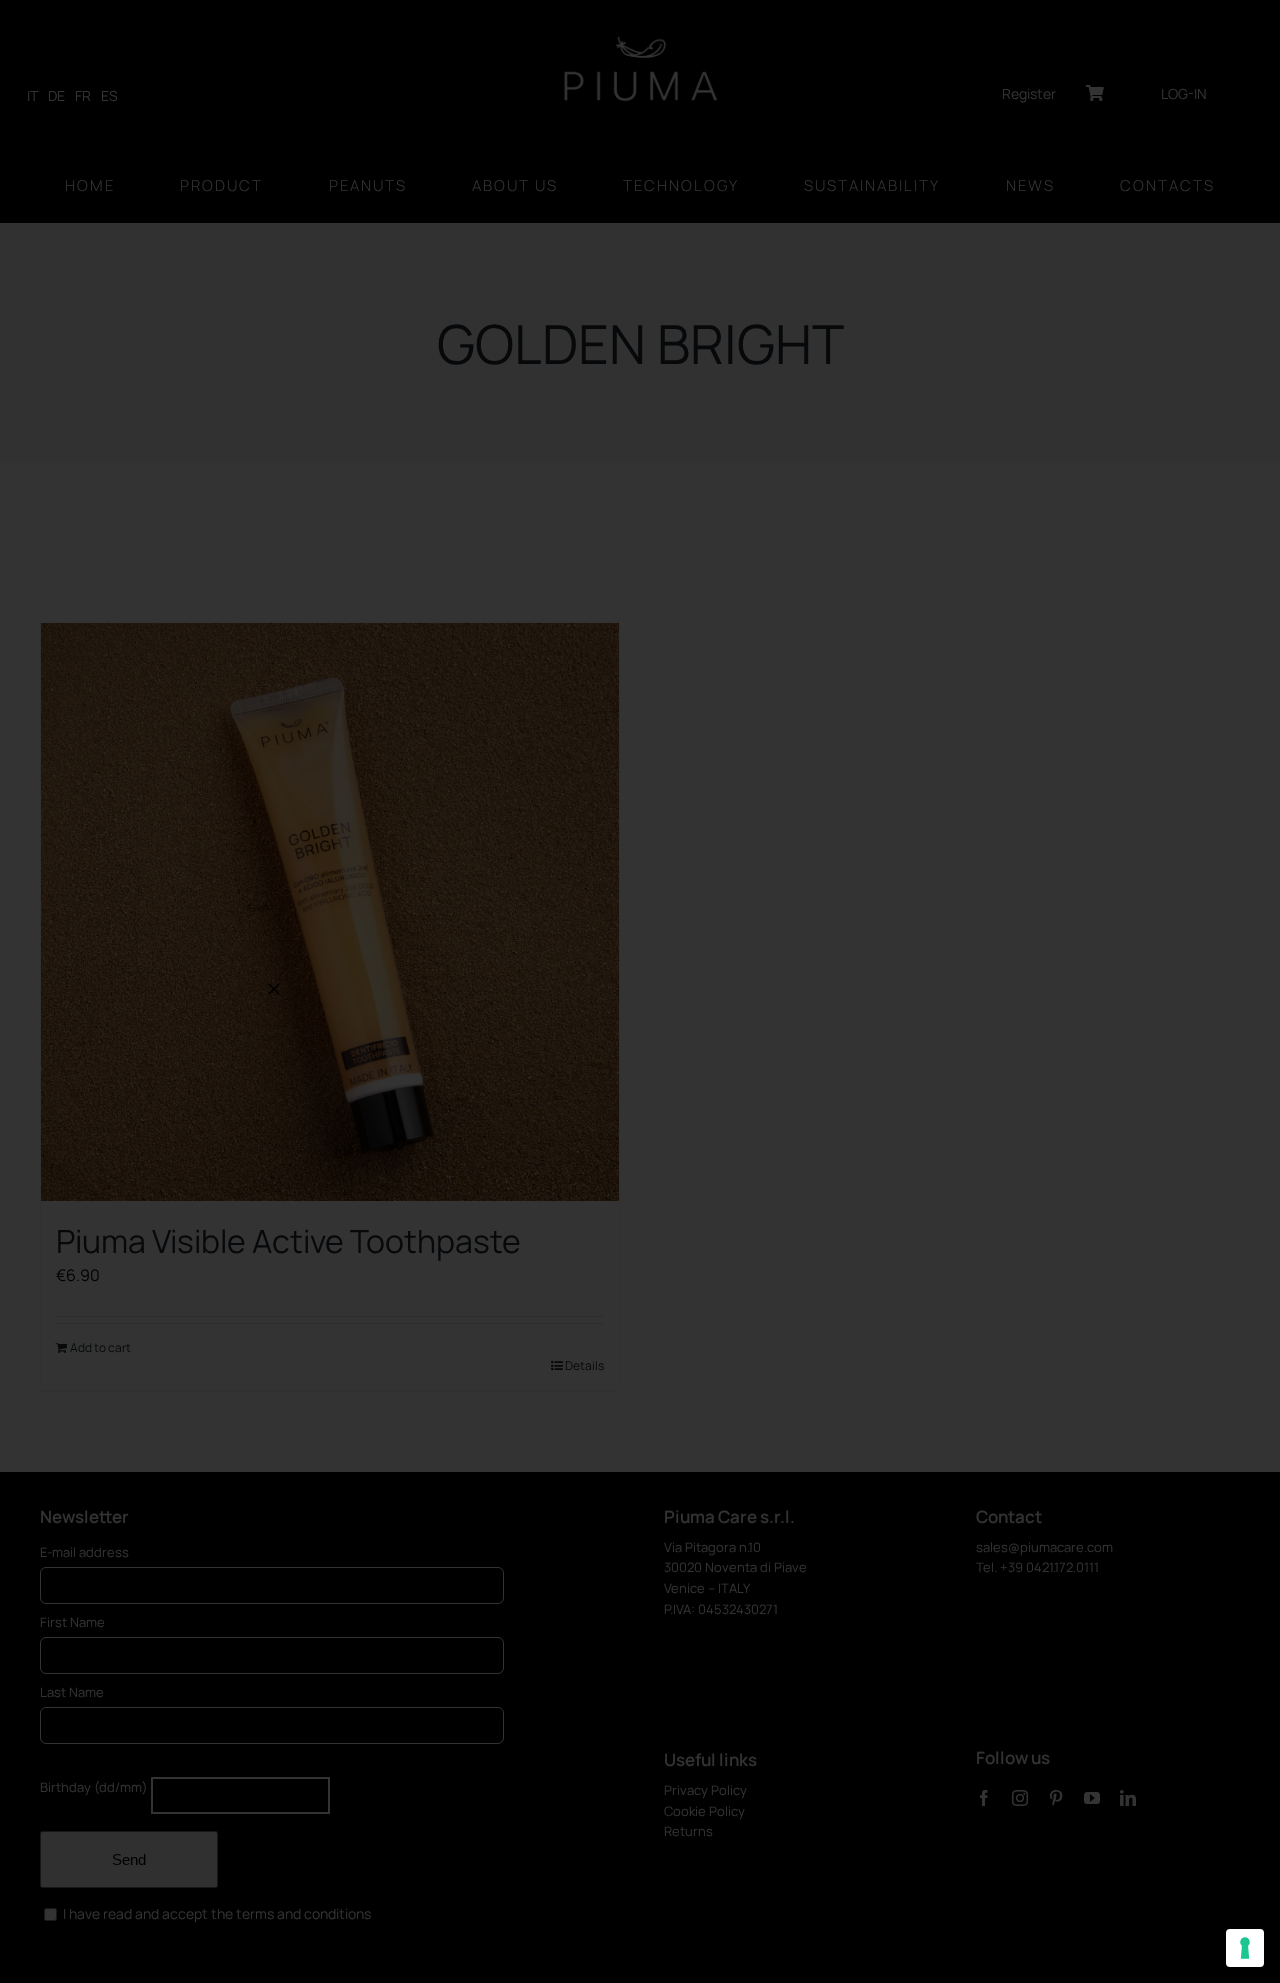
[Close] (274, 989)
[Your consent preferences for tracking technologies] (1245, 1948)
